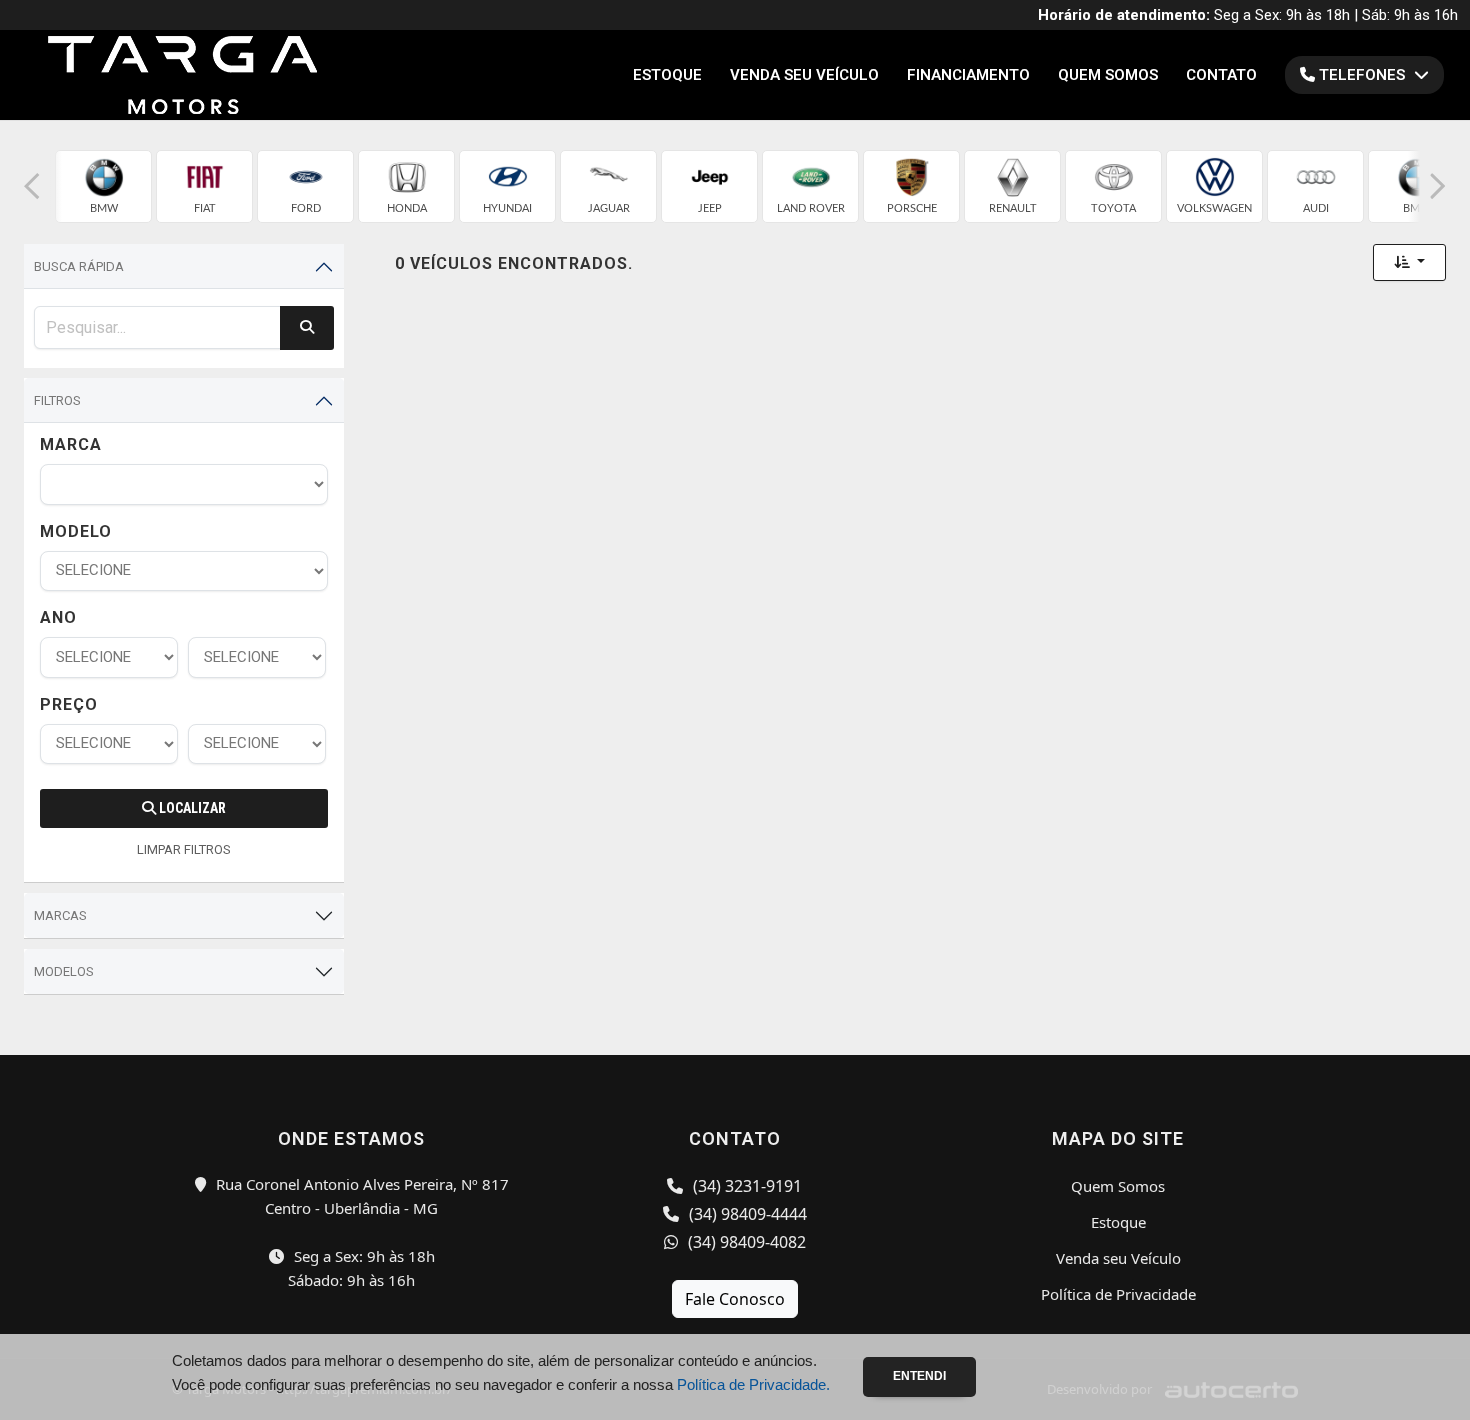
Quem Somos (1108, 75)
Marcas (60, 915)
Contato (1221, 75)
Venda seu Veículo (804, 75)
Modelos (64, 971)
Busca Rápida (79, 266)
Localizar (191, 808)
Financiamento (968, 75)
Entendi (919, 1376)
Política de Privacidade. (753, 1384)
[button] (32, 186)
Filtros (57, 400)
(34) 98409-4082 (745, 1242)
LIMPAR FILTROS (184, 849)
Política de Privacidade (1118, 1294)
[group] (103, 186)
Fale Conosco (735, 1299)
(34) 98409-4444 (746, 1214)
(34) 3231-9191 (745, 1186)
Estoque (667, 75)
